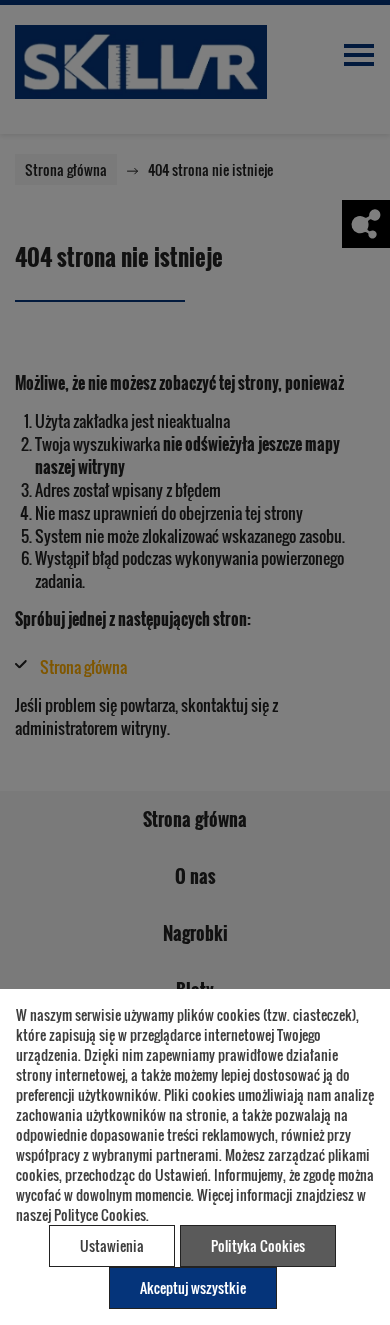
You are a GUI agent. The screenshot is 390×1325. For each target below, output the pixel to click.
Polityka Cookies (258, 1245)
